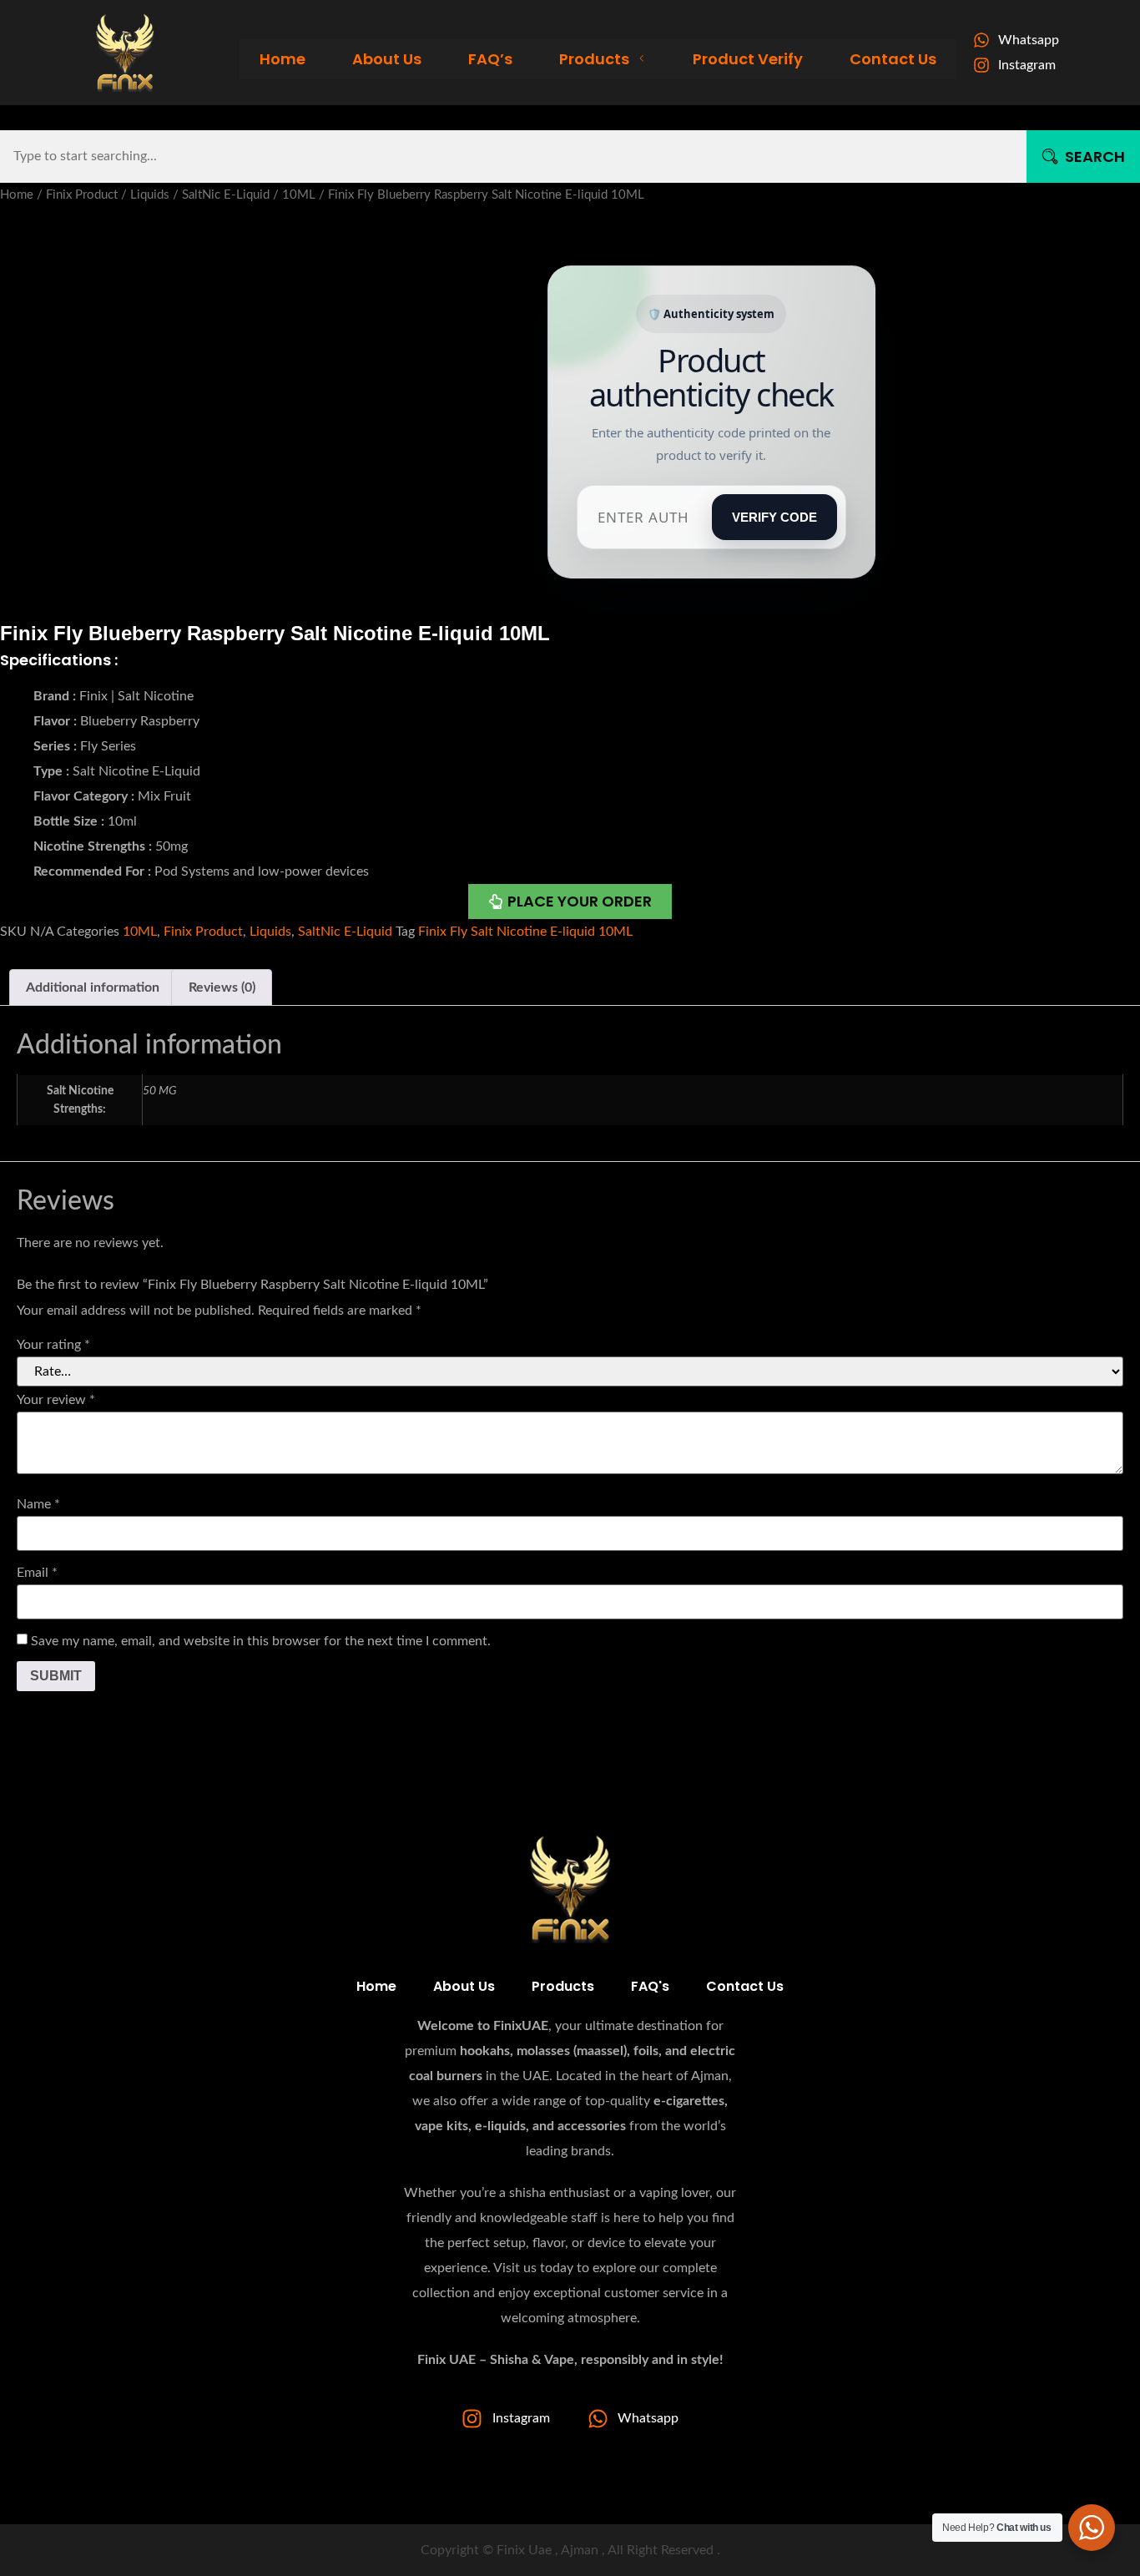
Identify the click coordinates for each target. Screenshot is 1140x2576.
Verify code (774, 517)
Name (38, 1504)
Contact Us (893, 59)
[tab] (93, 987)
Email (37, 1573)
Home (282, 59)
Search (1095, 157)
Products (594, 59)
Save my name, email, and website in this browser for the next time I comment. (261, 1641)
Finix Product (82, 195)
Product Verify (748, 59)
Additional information (93, 987)
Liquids (150, 195)
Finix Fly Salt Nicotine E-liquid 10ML (525, 932)
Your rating (53, 1345)
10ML (299, 195)
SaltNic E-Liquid (226, 195)
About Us (387, 59)
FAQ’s (490, 59)
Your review (56, 1400)
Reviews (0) (222, 987)
